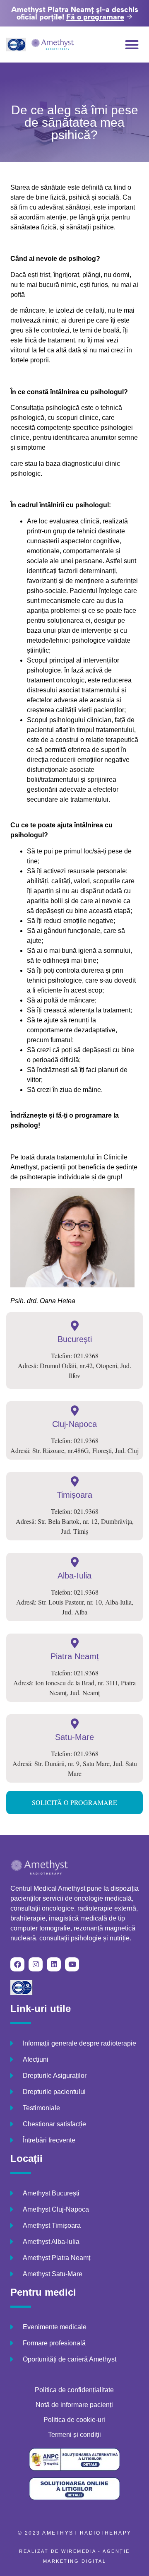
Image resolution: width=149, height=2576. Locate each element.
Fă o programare (95, 17)
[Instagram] (36, 1964)
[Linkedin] (54, 1964)
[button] (132, 45)
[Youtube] (72, 1964)
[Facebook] (17, 1964)
